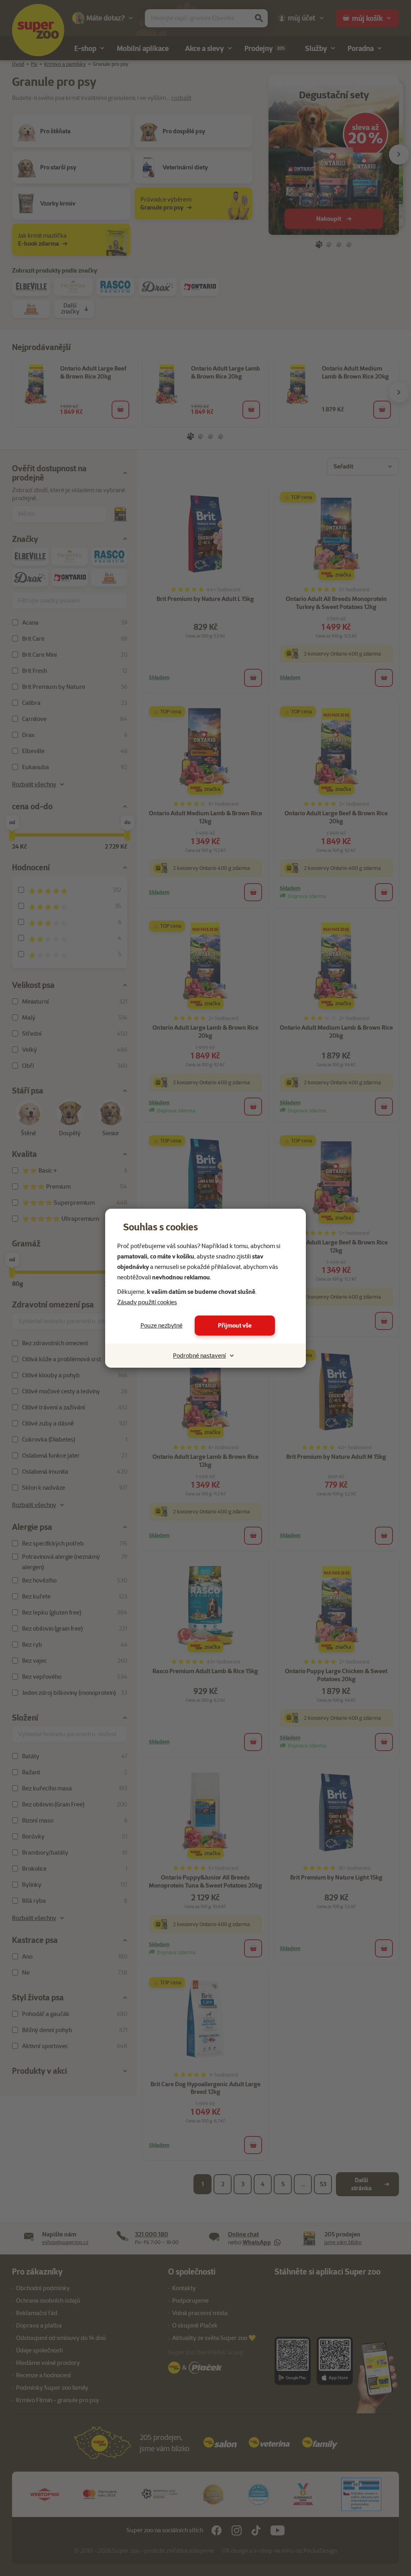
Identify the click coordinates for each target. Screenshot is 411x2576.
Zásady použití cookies (147, 1302)
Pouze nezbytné (162, 1326)
